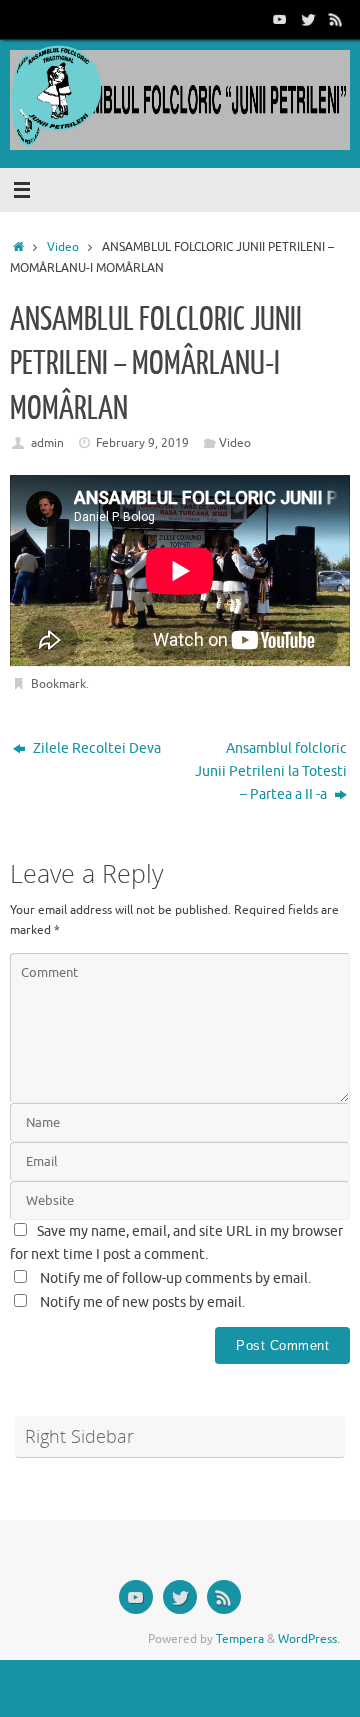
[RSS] (336, 19)
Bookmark (58, 684)
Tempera (240, 1639)
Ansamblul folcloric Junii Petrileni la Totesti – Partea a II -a (271, 771)
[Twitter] (308, 19)
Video (63, 247)
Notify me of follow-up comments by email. (175, 1278)
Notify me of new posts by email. (142, 1302)
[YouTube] (280, 19)
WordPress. (309, 1639)
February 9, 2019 (142, 443)
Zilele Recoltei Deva (95, 748)
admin (47, 443)
